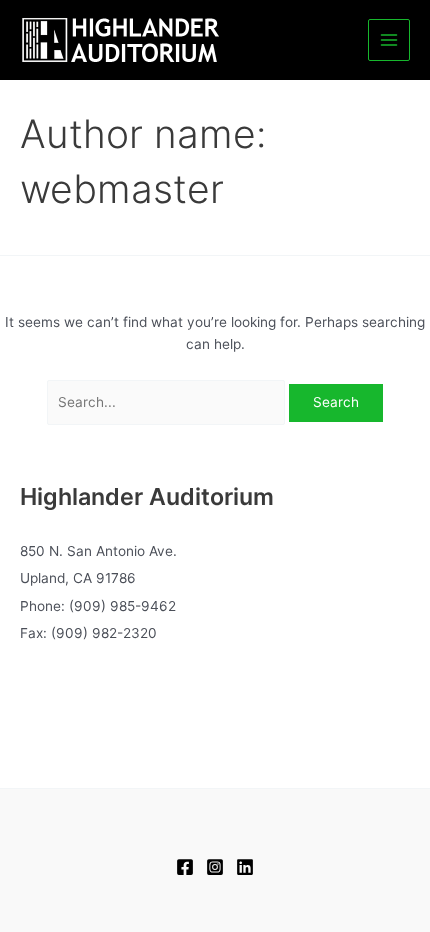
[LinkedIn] (245, 867)
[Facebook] (185, 867)
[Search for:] (168, 402)
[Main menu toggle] (389, 40)
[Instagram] (215, 867)
